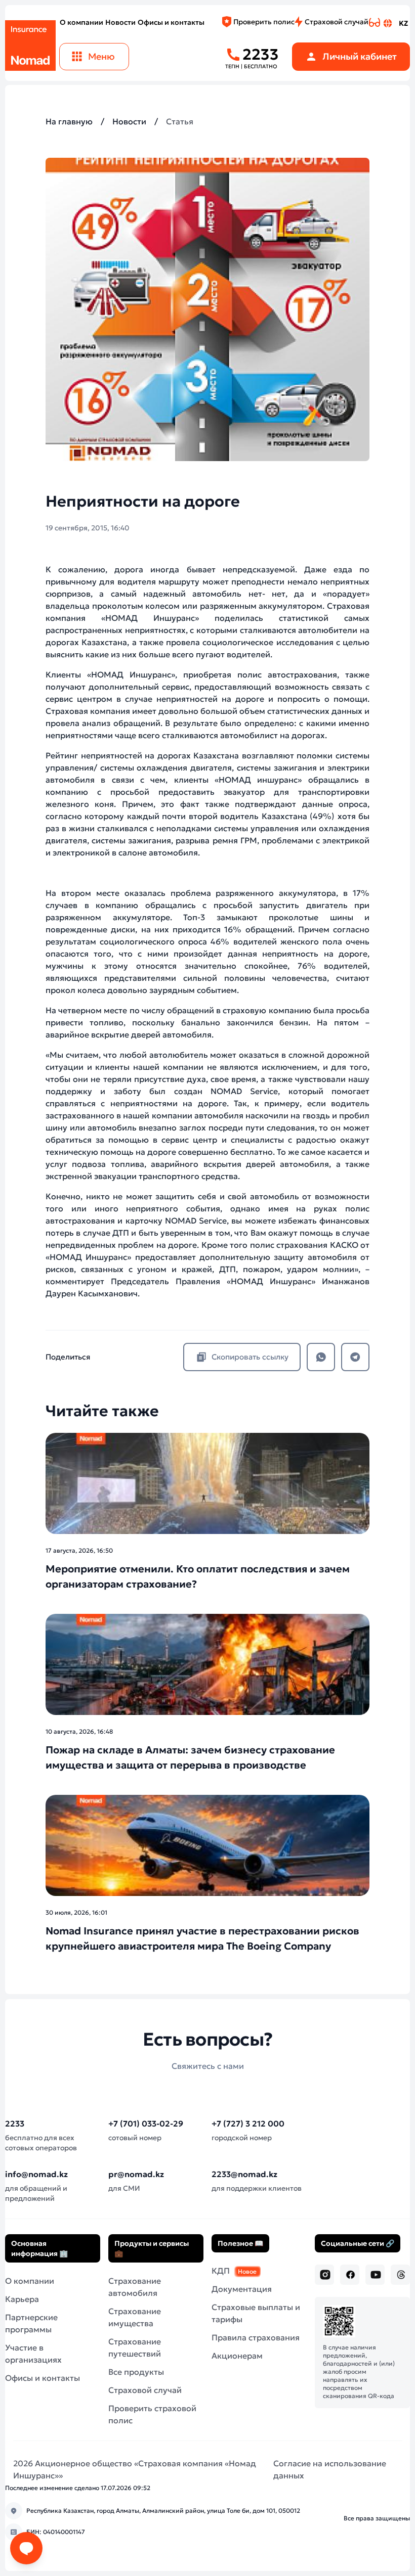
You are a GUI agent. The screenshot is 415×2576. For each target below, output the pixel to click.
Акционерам (237, 2356)
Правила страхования (256, 2337)
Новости (120, 22)
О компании (81, 22)
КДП (234, 2271)
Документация (242, 2289)
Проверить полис (264, 22)
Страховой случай (337, 22)
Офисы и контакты (171, 22)
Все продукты (136, 2372)
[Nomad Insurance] (30, 43)
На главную (69, 121)
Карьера (22, 2299)
